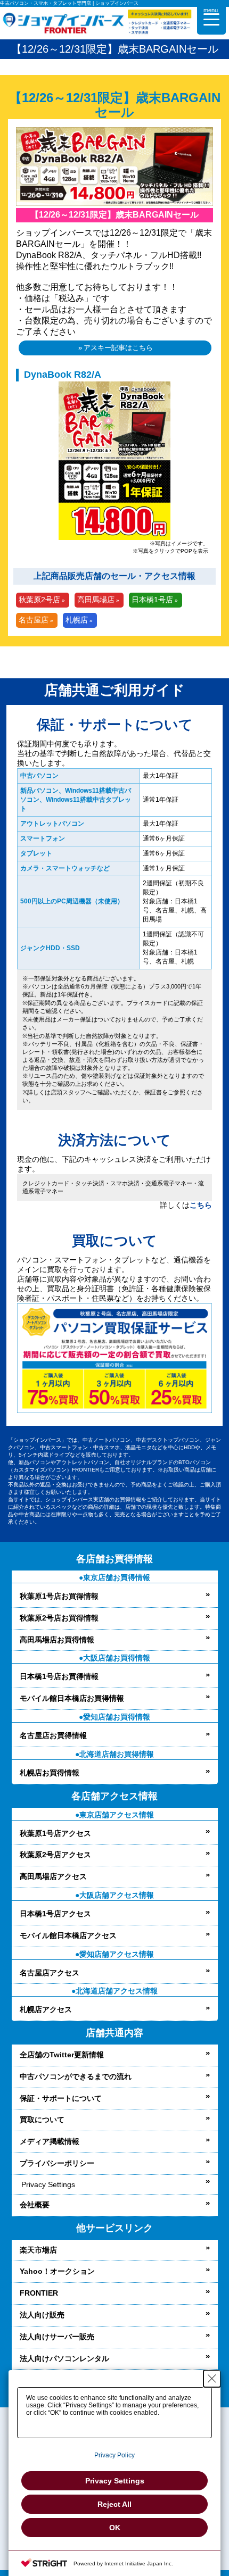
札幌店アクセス (46, 2009)
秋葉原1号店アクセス (55, 1833)
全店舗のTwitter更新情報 (62, 2055)
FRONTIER (39, 2293)
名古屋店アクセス (50, 1973)
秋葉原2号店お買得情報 (59, 1618)
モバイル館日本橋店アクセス (68, 1935)
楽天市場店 (38, 2250)
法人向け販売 (42, 2315)
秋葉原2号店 (39, 600)
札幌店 (77, 620)
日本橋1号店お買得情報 (59, 1676)
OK (115, 2528)
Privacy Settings (48, 2184)
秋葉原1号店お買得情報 (59, 1596)
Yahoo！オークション (57, 2271)
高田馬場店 (96, 600)
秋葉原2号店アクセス (55, 1855)
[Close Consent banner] (212, 2379)
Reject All (114, 2504)
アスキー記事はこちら (118, 348)
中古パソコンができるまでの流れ (76, 2076)
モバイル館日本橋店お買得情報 (72, 1698)
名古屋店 (34, 620)
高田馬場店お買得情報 (57, 1640)
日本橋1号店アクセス (55, 1914)
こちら (201, 1205)
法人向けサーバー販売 (57, 2337)
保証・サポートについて (61, 2098)
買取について (42, 2120)
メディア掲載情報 (50, 2141)
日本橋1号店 (152, 600)
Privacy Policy (114, 2455)
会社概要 (35, 2205)
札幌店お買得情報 (50, 1773)
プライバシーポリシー (57, 2163)
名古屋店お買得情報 (53, 1735)
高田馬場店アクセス (53, 1876)
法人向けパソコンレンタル (64, 2358)
